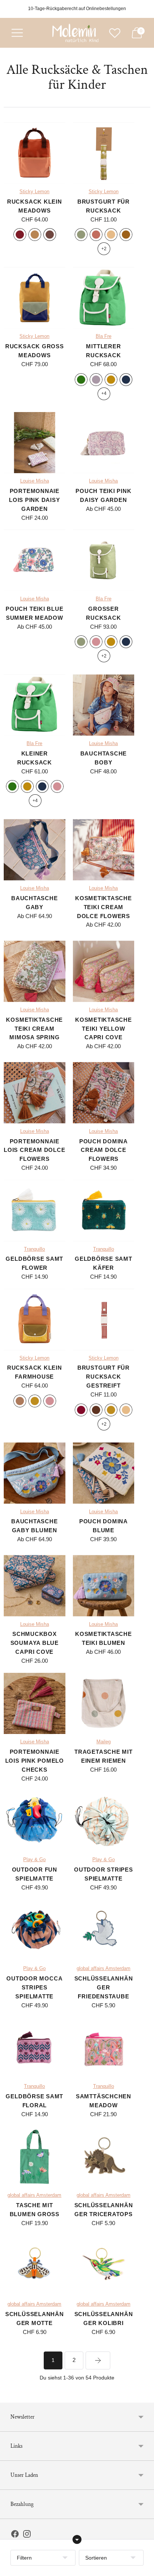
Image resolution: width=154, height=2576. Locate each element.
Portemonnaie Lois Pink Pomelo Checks (35, 1761)
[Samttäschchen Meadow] (104, 2048)
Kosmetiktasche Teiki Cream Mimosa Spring (34, 1029)
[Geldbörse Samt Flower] (35, 1211)
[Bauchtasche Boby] (104, 705)
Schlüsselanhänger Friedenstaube (104, 1987)
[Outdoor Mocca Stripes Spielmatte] (35, 1930)
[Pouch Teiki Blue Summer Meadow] (35, 560)
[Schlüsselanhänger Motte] (35, 2266)
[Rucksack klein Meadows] (35, 153)
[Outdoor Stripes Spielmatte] (104, 1821)
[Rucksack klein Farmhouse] (35, 1320)
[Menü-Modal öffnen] (17, 33)
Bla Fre (104, 336)
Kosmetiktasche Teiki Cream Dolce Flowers (104, 907)
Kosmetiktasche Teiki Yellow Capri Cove (104, 1029)
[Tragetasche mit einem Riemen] (104, 1704)
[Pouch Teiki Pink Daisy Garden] (104, 443)
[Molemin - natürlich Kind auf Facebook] (15, 2535)
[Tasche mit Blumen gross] (35, 2157)
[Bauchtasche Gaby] (35, 850)
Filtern (24, 2558)
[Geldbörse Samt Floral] (35, 2048)
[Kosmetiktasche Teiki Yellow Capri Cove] (104, 971)
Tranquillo (34, 1249)
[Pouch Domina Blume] (104, 1473)
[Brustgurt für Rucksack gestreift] (104, 1320)
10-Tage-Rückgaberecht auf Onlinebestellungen (77, 9)
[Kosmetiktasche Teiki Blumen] (104, 1586)
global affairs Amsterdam (104, 1969)
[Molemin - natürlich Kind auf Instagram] (27, 2535)
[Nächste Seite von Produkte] (98, 2360)
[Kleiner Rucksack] (35, 705)
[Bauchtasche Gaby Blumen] (35, 1473)
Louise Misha (35, 481)
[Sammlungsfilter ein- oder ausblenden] (77, 2539)
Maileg (104, 1742)
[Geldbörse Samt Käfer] (104, 1211)
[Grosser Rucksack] (104, 560)
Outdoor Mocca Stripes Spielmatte (34, 1987)
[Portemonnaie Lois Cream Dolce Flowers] (35, 1093)
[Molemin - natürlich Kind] (74, 33)
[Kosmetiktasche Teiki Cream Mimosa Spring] (35, 971)
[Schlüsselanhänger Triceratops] (104, 2157)
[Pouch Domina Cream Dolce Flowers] (104, 1093)
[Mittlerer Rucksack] (104, 298)
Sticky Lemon (34, 192)
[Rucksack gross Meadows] (35, 298)
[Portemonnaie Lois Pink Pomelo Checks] (35, 1704)
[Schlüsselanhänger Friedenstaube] (104, 1930)
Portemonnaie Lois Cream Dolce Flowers (34, 1150)
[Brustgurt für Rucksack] (104, 153)
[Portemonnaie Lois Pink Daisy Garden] (35, 443)
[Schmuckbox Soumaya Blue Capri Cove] (35, 1586)
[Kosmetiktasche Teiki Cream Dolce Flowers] (104, 850)
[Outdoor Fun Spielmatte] (35, 1821)
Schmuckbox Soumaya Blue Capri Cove (35, 1643)
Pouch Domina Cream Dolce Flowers (104, 1150)
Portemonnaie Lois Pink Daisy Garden (34, 500)
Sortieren (96, 2558)
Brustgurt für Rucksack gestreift (104, 1377)
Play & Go (34, 1860)
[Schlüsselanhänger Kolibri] (104, 2266)
